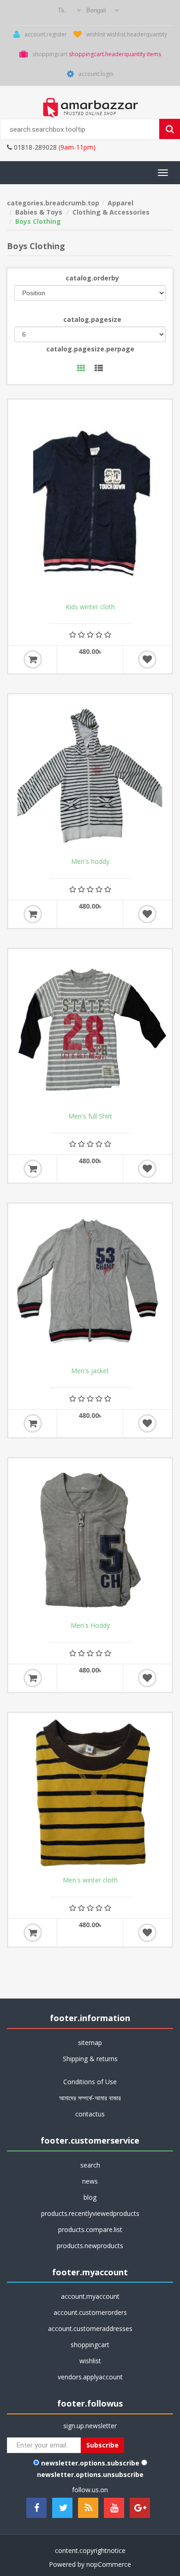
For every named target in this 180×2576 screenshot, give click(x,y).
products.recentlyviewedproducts (90, 2213)
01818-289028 (34, 147)
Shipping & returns (90, 2059)
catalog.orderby (92, 278)
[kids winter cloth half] (90, 501)
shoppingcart (90, 2345)
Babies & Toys (39, 212)
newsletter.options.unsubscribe (90, 2474)
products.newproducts (90, 2246)
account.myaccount (90, 2296)
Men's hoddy (90, 862)
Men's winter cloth (90, 1880)
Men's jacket (90, 1371)
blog (90, 2197)
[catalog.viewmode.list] (99, 369)
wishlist (90, 2361)
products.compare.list (90, 2229)
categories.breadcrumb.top (53, 203)
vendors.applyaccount (90, 2377)
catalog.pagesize (92, 319)
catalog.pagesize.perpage (90, 349)
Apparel (120, 203)
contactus (90, 2114)
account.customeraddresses (90, 2328)
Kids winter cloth (90, 607)
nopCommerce (109, 2564)
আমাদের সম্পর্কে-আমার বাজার (90, 2098)
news (90, 2181)
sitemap (90, 2043)
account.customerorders (90, 2312)
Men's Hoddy (90, 1626)
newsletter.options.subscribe (90, 2463)
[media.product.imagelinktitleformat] (90, 776)
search (90, 2165)
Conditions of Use (90, 2082)
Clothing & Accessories (111, 212)
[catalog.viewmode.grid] (81, 369)
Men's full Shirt (90, 1116)
